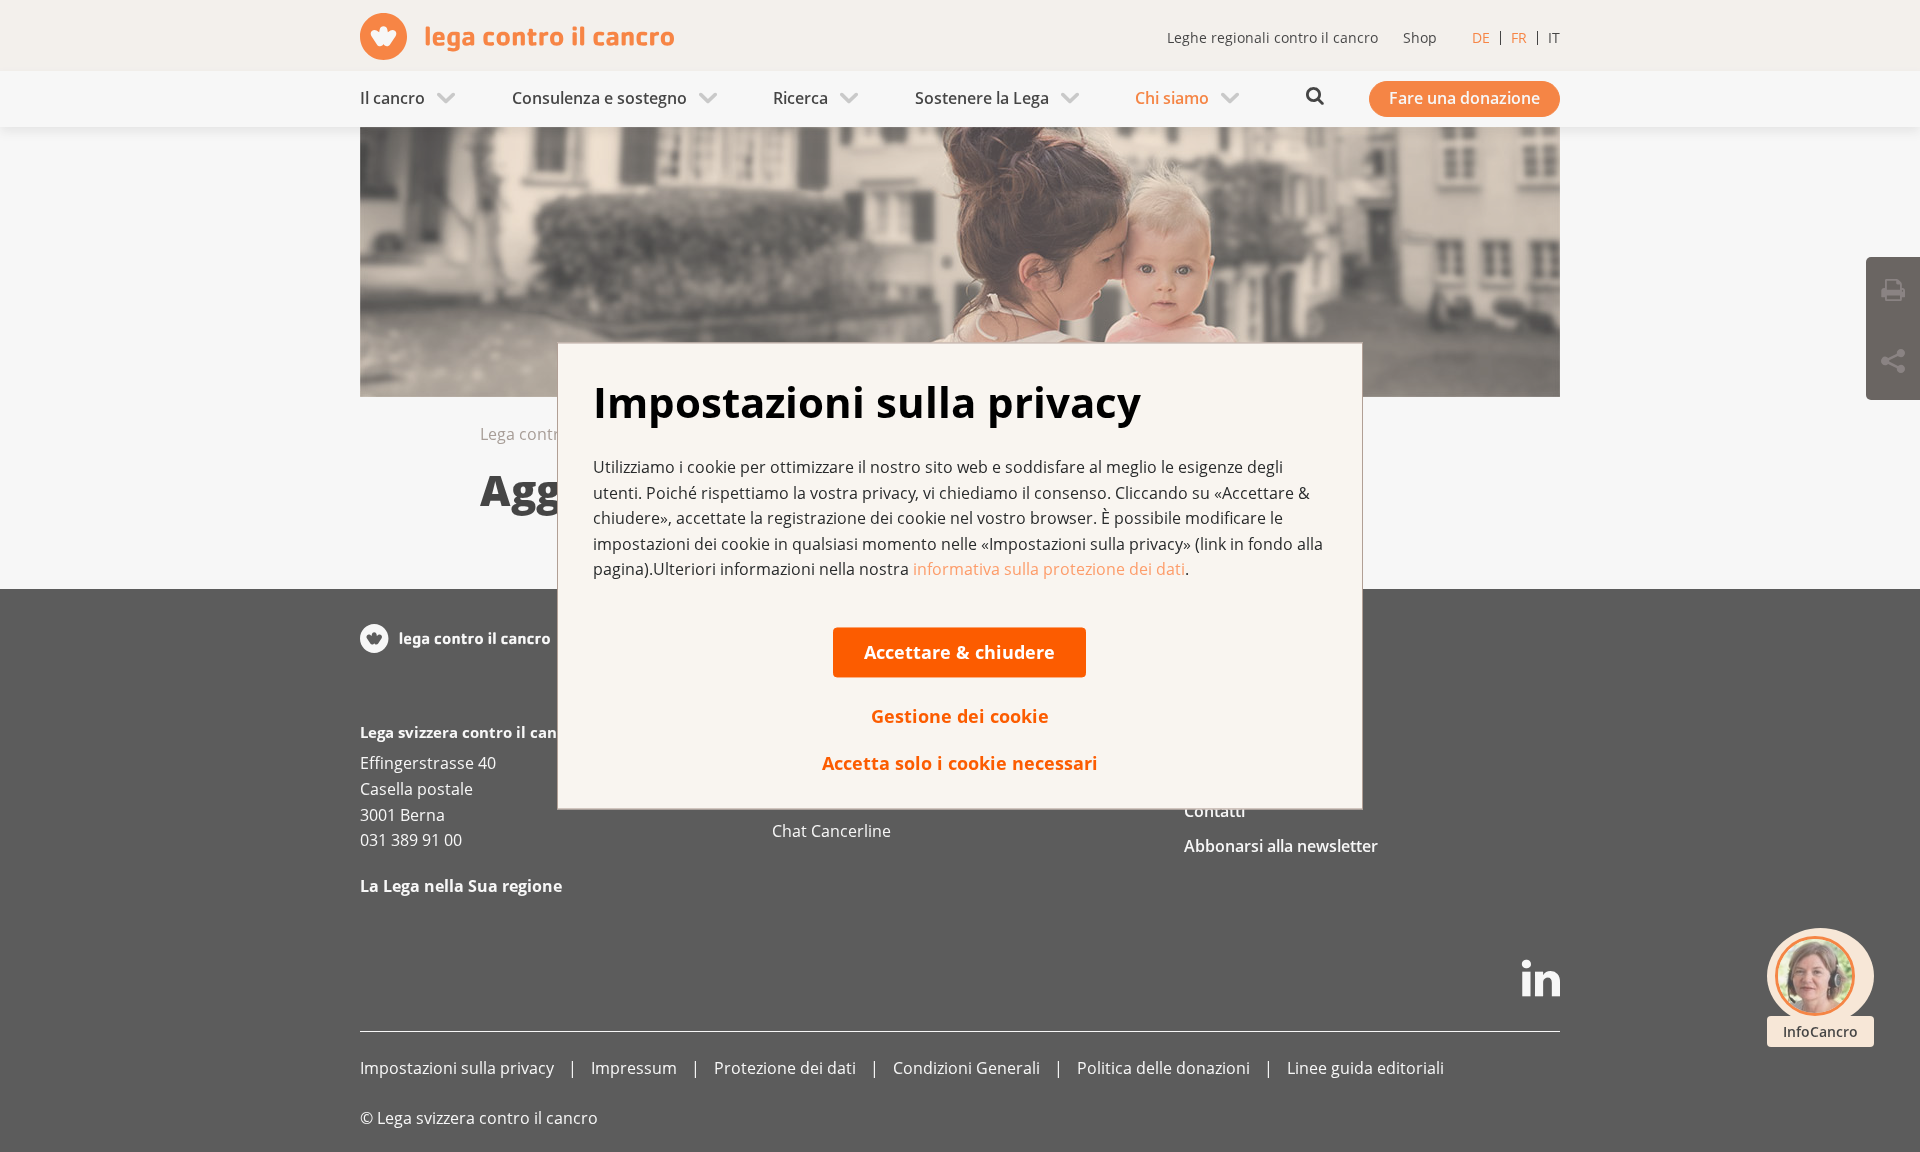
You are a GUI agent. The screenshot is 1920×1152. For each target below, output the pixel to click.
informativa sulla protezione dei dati (1049, 570)
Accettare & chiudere (959, 652)
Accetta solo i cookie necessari (960, 763)
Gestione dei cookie (960, 716)
